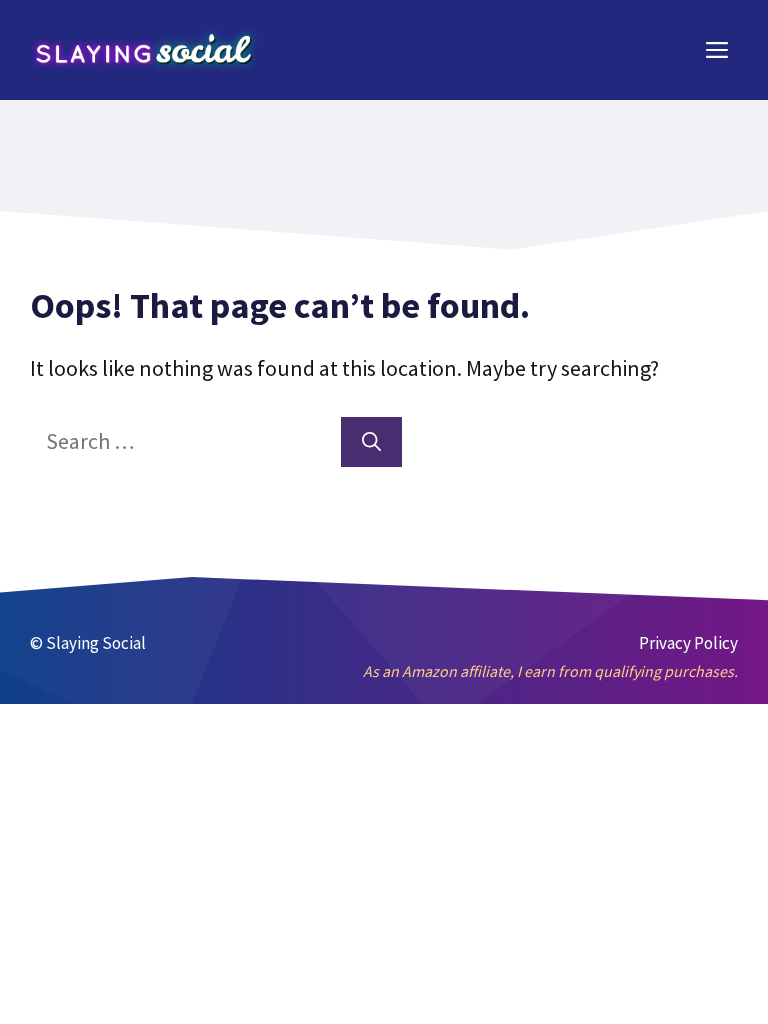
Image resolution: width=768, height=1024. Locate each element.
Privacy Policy (688, 643)
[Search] (371, 442)
